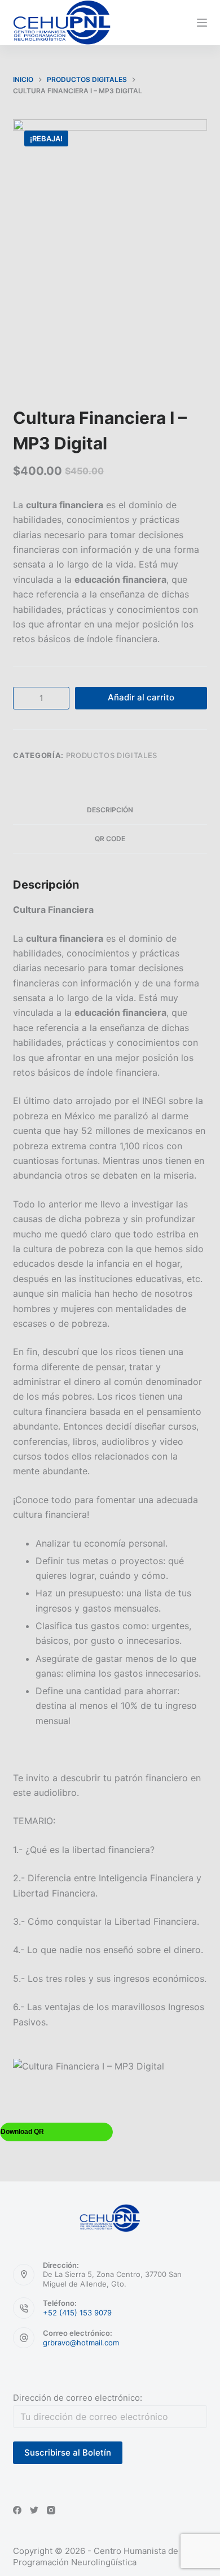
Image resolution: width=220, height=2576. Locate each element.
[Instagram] (51, 2510)
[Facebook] (17, 2510)
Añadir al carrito (141, 697)
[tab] (110, 810)
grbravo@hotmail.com (81, 2343)
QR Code (110, 839)
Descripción (110, 810)
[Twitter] (34, 2510)
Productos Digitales (112, 755)
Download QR (22, 2132)
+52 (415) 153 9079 (77, 2313)
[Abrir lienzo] (202, 23)
